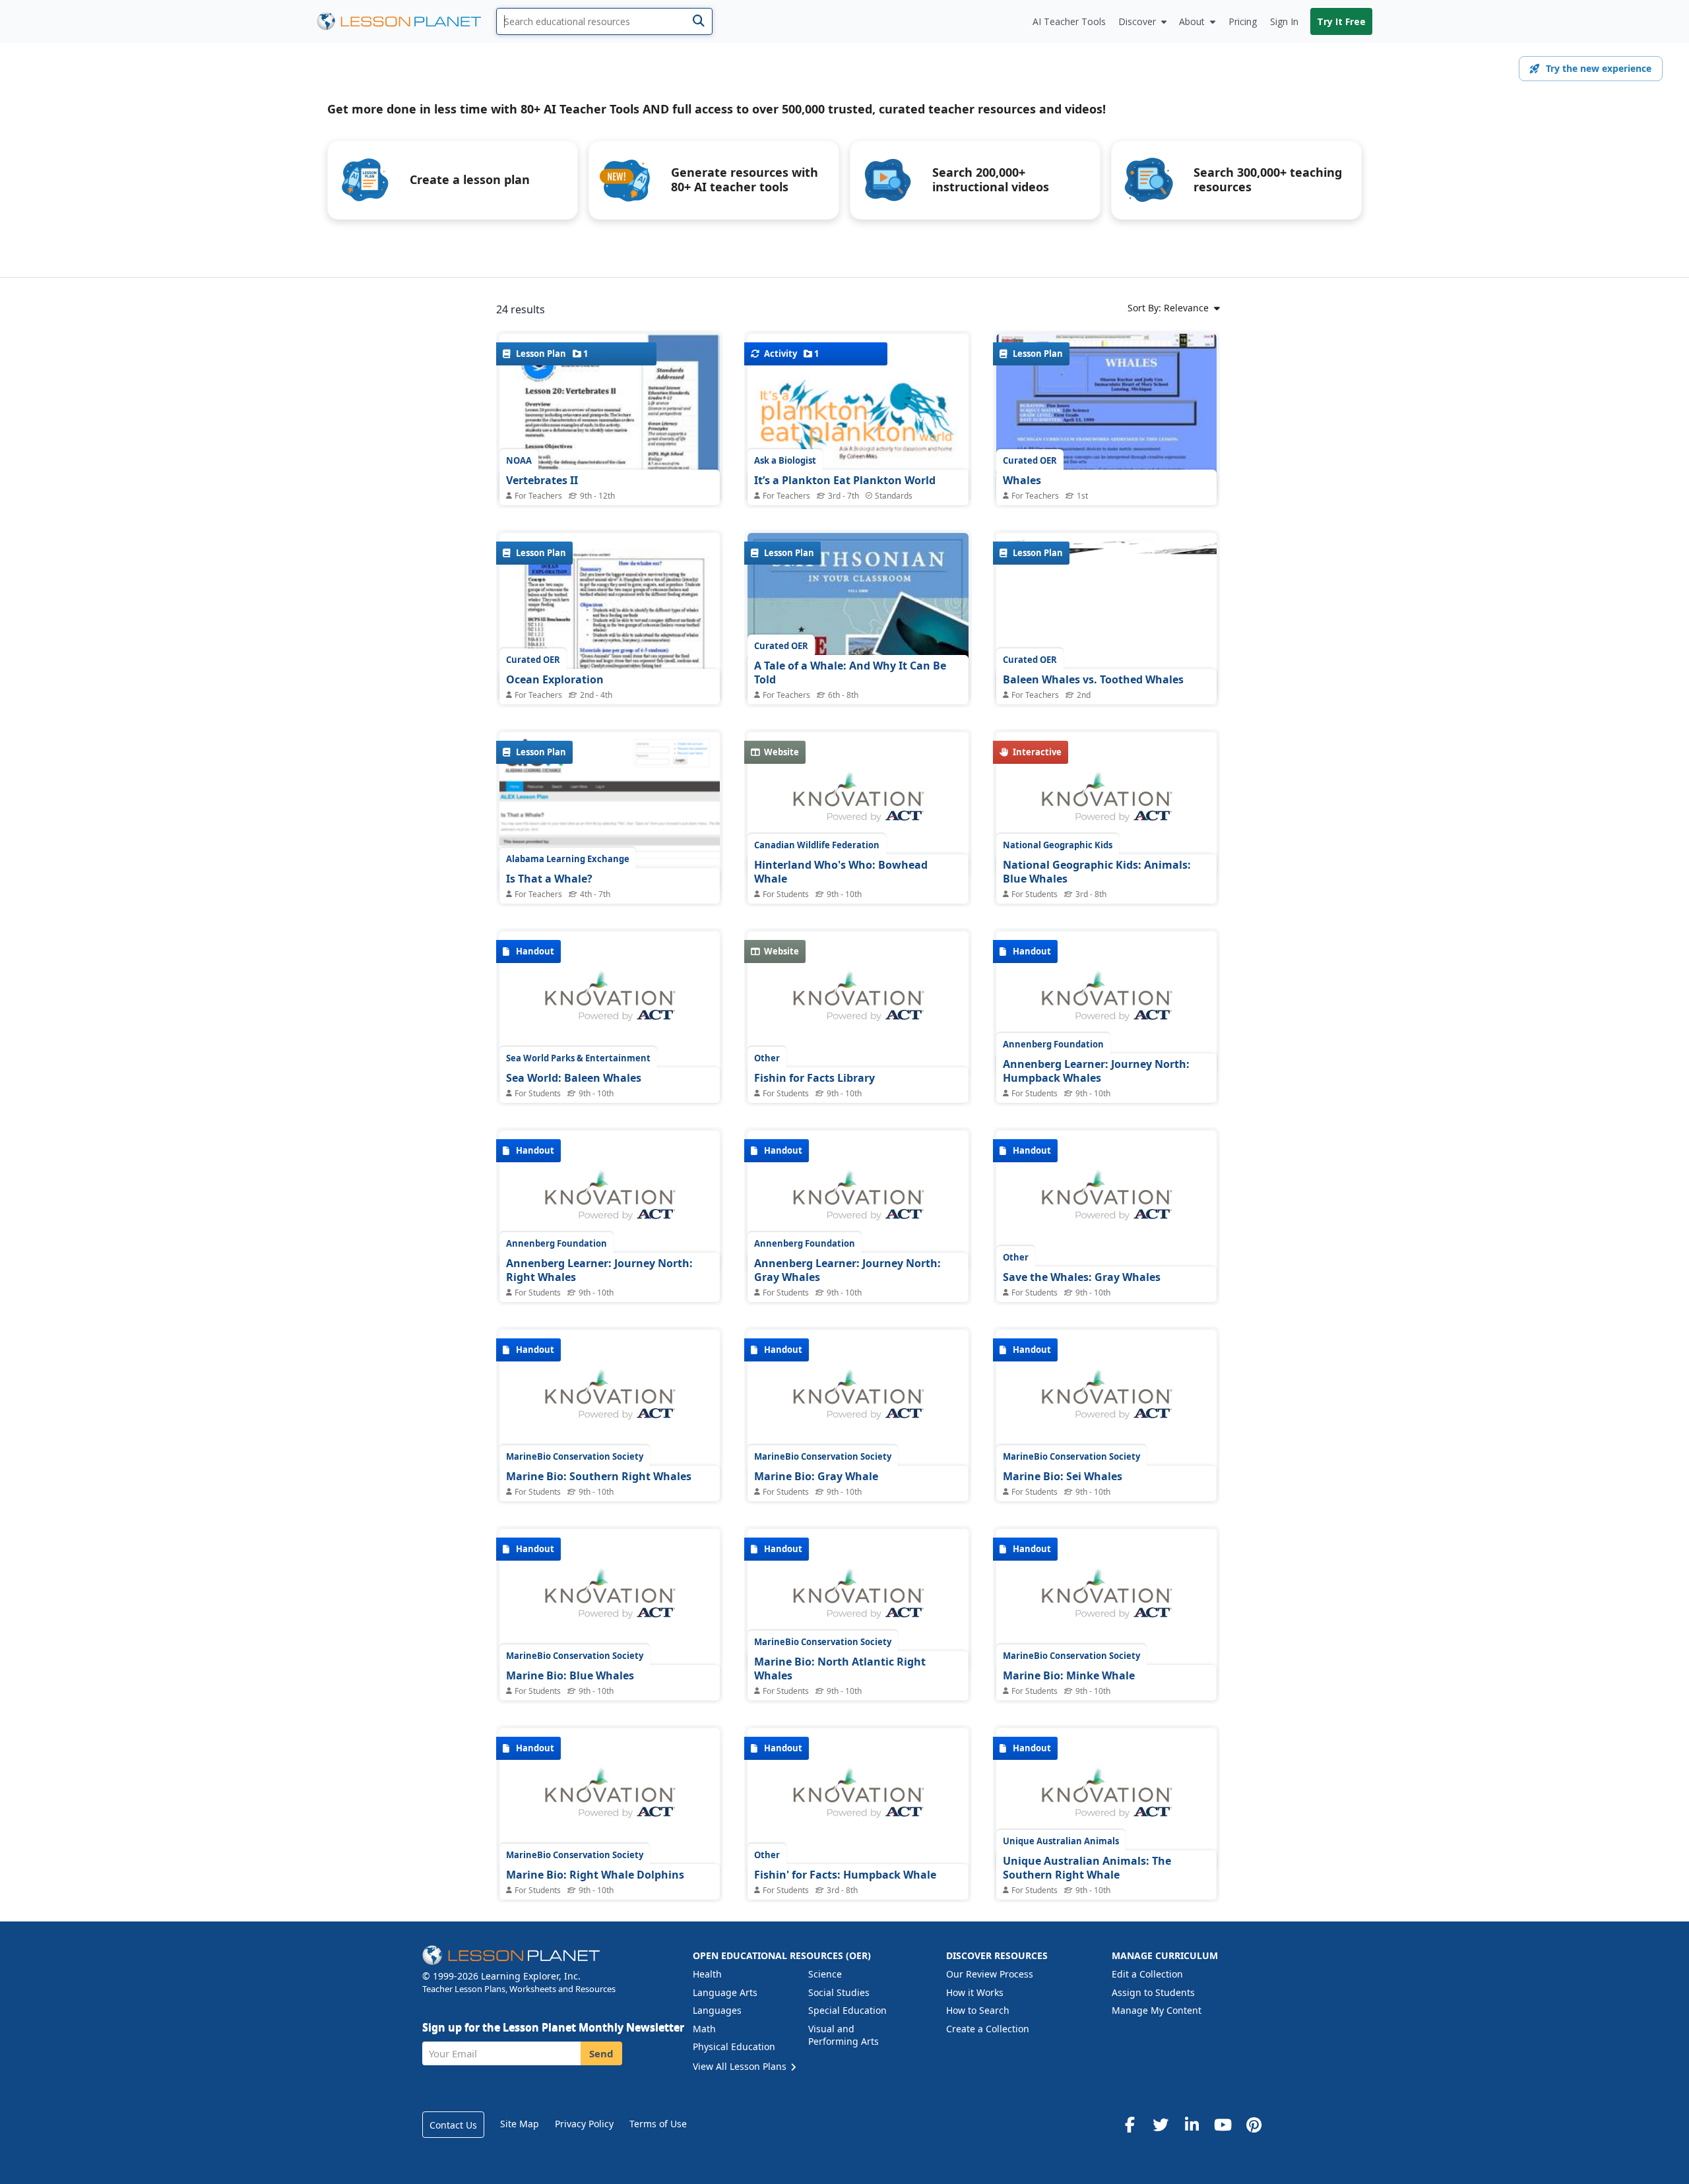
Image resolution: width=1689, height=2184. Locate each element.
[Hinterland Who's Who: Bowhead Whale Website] (858, 804)
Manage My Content (1157, 2010)
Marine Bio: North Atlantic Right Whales (840, 1669)
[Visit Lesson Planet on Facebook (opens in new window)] (1130, 2125)
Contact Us (453, 2125)
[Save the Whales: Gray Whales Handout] (1106, 1202)
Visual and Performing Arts (844, 2035)
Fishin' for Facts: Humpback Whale (845, 1875)
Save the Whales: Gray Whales (1082, 1277)
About (1192, 21)
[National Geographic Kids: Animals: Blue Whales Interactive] (1106, 804)
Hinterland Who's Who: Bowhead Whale (841, 872)
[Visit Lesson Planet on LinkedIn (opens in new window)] (1192, 2125)
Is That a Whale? (549, 879)
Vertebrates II (542, 480)
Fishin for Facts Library (814, 1078)
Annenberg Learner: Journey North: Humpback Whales (1096, 1071)
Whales (1022, 480)
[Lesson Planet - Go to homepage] (406, 21)
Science (825, 1974)
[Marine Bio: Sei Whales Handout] (1106, 1402)
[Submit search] (698, 21)
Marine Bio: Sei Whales (1063, 1476)
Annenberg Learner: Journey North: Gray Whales (847, 1270)
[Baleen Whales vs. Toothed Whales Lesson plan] (1106, 616)
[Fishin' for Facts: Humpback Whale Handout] (858, 1800)
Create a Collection (988, 2029)
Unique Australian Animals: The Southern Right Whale (1087, 1868)
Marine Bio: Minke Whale (1069, 1675)
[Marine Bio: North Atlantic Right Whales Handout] (858, 1601)
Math (704, 2029)
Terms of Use (658, 2124)
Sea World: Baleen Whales (574, 1078)
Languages (717, 2010)
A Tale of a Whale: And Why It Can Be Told (850, 673)
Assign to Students (1153, 1992)
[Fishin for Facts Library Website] (858, 1003)
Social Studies (839, 1992)
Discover (1137, 21)
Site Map (520, 2124)
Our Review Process (990, 1974)
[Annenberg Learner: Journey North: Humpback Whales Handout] (1106, 1003)
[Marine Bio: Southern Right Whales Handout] (610, 1402)
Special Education (847, 2010)
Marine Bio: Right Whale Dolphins (595, 1875)
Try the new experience (1599, 68)
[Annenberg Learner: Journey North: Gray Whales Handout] (858, 1202)
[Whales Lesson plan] (1106, 417)
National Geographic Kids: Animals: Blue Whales (1097, 872)
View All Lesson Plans (741, 2066)
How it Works (975, 1992)
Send (601, 2053)
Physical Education (734, 2046)
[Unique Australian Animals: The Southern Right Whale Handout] (1106, 1800)
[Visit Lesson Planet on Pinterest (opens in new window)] (1254, 2125)
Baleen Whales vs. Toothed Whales (1093, 679)
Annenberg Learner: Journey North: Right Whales (599, 1270)
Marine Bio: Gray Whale (816, 1476)
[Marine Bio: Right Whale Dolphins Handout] (610, 1800)
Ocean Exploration (555, 679)
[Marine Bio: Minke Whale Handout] (1106, 1601)
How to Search (978, 2010)
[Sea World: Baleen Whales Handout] (610, 1003)
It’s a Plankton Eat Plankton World (845, 480)
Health (707, 1974)
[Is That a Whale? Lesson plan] (610, 811)
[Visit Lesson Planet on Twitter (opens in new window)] (1161, 2125)
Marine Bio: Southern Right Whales (599, 1476)
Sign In (1284, 21)
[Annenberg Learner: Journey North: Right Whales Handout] (610, 1202)
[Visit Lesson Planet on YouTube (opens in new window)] (1223, 2125)
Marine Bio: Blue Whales (570, 1675)
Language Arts (725, 1992)
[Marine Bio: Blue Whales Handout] (610, 1601)
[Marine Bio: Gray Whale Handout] (858, 1402)
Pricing (1243, 21)
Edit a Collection (1147, 1974)
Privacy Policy (584, 2124)
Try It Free (1341, 21)
